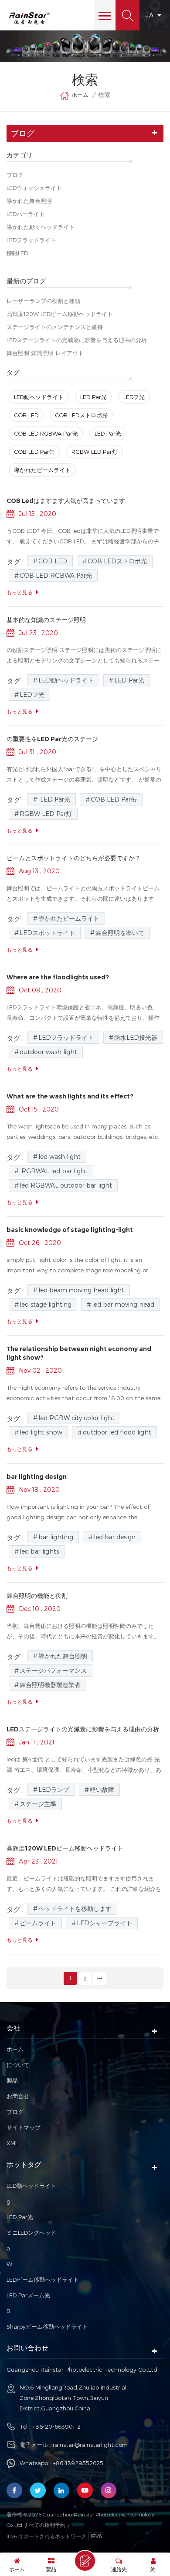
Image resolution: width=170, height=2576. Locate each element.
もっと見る (20, 592)
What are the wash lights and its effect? (70, 1096)
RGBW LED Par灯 (95, 452)
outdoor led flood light (117, 1432)
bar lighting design (37, 1477)
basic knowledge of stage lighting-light (70, 1230)
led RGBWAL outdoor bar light (66, 1185)
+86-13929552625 (78, 2463)
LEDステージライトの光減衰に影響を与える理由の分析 (77, 340)
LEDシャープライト (104, 1923)
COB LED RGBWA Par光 (46, 433)
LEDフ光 (134, 397)
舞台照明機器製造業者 (50, 1685)
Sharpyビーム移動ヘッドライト (47, 2326)
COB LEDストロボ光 (81, 415)
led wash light (59, 1157)
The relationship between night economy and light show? (79, 1353)
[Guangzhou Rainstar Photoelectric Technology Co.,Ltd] (29, 18)
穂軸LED (17, 253)
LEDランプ (54, 1789)
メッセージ (85, 2561)
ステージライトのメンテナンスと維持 (55, 327)
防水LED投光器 (136, 1037)
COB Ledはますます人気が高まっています (66, 501)
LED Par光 (93, 397)
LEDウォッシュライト (34, 188)
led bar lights (39, 1551)
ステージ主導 (38, 1804)
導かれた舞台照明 (29, 201)
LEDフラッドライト (31, 240)
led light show (41, 1432)
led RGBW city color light (76, 1418)
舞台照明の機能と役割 (37, 1596)
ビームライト (38, 1923)
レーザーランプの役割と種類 (43, 301)
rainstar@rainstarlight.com (90, 2445)
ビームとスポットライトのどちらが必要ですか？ (74, 858)
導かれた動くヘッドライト (41, 227)
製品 (12, 2080)
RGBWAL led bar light (54, 1171)
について (18, 2065)
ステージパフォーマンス (53, 1670)
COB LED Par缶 (34, 452)
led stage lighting (46, 1304)
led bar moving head (123, 1304)
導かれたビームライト (42, 470)
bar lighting (56, 1537)
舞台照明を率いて (120, 933)
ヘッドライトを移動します (75, 1909)
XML (12, 2143)
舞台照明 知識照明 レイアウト (45, 353)
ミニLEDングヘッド (31, 2233)
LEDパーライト (26, 214)
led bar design (115, 1537)
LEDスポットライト (47, 933)
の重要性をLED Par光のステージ (52, 739)
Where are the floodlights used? (58, 977)
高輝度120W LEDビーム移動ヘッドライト (60, 314)
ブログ (15, 175)
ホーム (80, 95)
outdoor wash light (48, 1052)
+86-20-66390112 (56, 2426)
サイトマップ (24, 2127)
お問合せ (18, 2096)
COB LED (26, 415)
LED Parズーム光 (28, 2295)
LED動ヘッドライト (39, 397)
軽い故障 (102, 1789)
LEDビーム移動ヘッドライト (43, 2280)
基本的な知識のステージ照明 (46, 620)
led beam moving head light (81, 1290)
